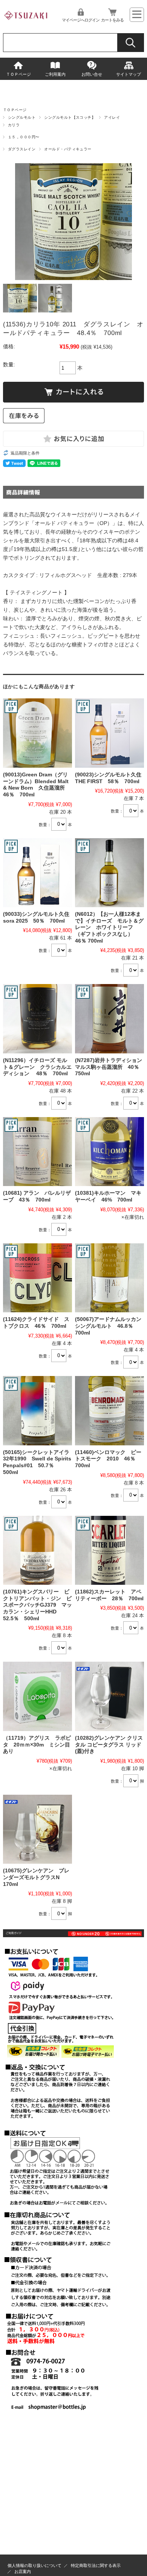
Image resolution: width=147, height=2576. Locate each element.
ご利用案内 (55, 74)
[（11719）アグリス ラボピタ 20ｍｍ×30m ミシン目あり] (38, 1696)
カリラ (14, 125)
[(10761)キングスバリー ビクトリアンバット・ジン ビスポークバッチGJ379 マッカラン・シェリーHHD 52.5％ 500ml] (38, 1550)
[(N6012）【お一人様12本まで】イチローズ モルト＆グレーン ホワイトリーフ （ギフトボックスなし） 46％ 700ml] (109, 873)
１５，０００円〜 (24, 137)
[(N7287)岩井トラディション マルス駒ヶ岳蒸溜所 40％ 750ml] (109, 1019)
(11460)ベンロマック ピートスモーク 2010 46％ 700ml (108, 1459)
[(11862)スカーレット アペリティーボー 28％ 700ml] (109, 1550)
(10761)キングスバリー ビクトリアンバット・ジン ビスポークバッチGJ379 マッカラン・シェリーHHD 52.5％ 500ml (38, 1605)
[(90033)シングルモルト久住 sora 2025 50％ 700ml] (38, 873)
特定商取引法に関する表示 (96, 2565)
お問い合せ (92, 74)
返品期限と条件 (25, 453)
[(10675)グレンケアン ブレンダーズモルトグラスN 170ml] (38, 1829)
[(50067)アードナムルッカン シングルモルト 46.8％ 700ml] (109, 1278)
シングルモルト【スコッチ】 (70, 117)
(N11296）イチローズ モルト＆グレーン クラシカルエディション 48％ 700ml (37, 1067)
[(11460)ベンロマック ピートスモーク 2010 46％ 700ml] (109, 1410)
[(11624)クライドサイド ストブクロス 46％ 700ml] (38, 1278)
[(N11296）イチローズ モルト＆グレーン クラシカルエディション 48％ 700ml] (38, 1019)
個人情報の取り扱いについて (34, 2565)
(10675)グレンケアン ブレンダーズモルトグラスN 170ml (36, 1877)
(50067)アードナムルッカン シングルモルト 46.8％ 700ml (111, 1326)
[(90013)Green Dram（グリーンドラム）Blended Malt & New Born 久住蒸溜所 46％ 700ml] (38, 733)
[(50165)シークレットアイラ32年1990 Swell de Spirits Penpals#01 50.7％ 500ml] (38, 1410)
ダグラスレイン (22, 149)
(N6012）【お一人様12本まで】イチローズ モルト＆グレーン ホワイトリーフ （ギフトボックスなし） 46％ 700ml (109, 928)
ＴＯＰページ (18, 74)
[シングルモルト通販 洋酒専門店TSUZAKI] (26, 22)
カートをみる (112, 20)
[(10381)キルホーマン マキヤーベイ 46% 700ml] (109, 1152)
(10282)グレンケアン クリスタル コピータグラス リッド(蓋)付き (109, 1745)
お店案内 (23, 2571)
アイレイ (112, 117)
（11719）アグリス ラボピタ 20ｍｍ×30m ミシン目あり (37, 1745)
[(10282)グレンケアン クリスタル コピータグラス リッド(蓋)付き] (109, 1696)
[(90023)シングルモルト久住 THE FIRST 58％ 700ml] (109, 733)
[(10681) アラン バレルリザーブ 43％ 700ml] (38, 1152)
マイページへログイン (81, 20)
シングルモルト (22, 117)
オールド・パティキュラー (68, 149)
